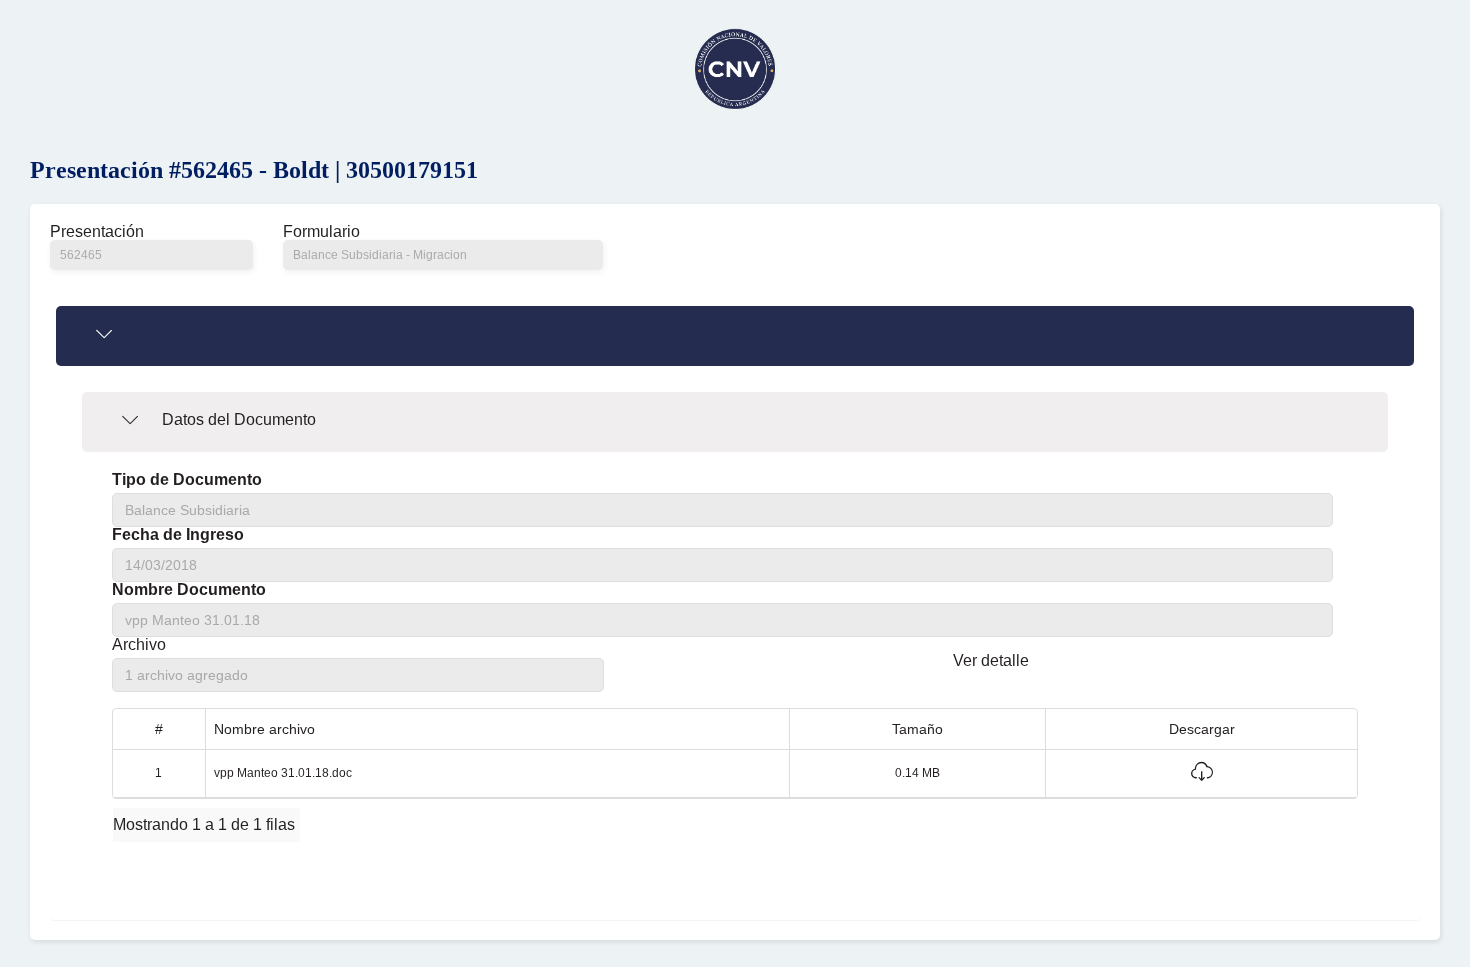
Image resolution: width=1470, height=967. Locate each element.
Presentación (97, 232)
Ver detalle (991, 660)
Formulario (321, 232)
